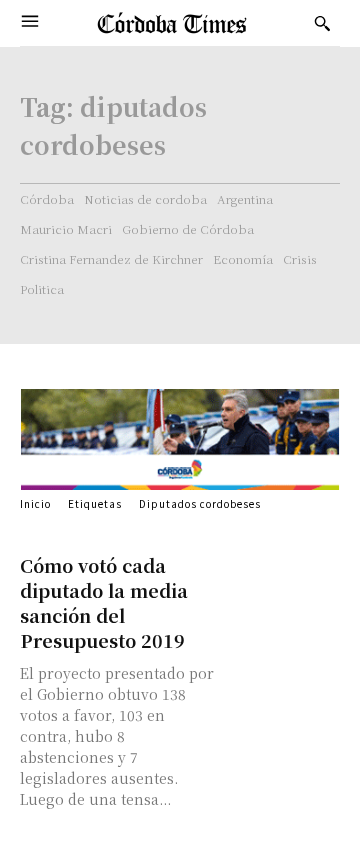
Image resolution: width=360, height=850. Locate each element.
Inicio (35, 503)
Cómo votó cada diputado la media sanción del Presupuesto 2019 (104, 602)
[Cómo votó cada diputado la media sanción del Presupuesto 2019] (284, 581)
